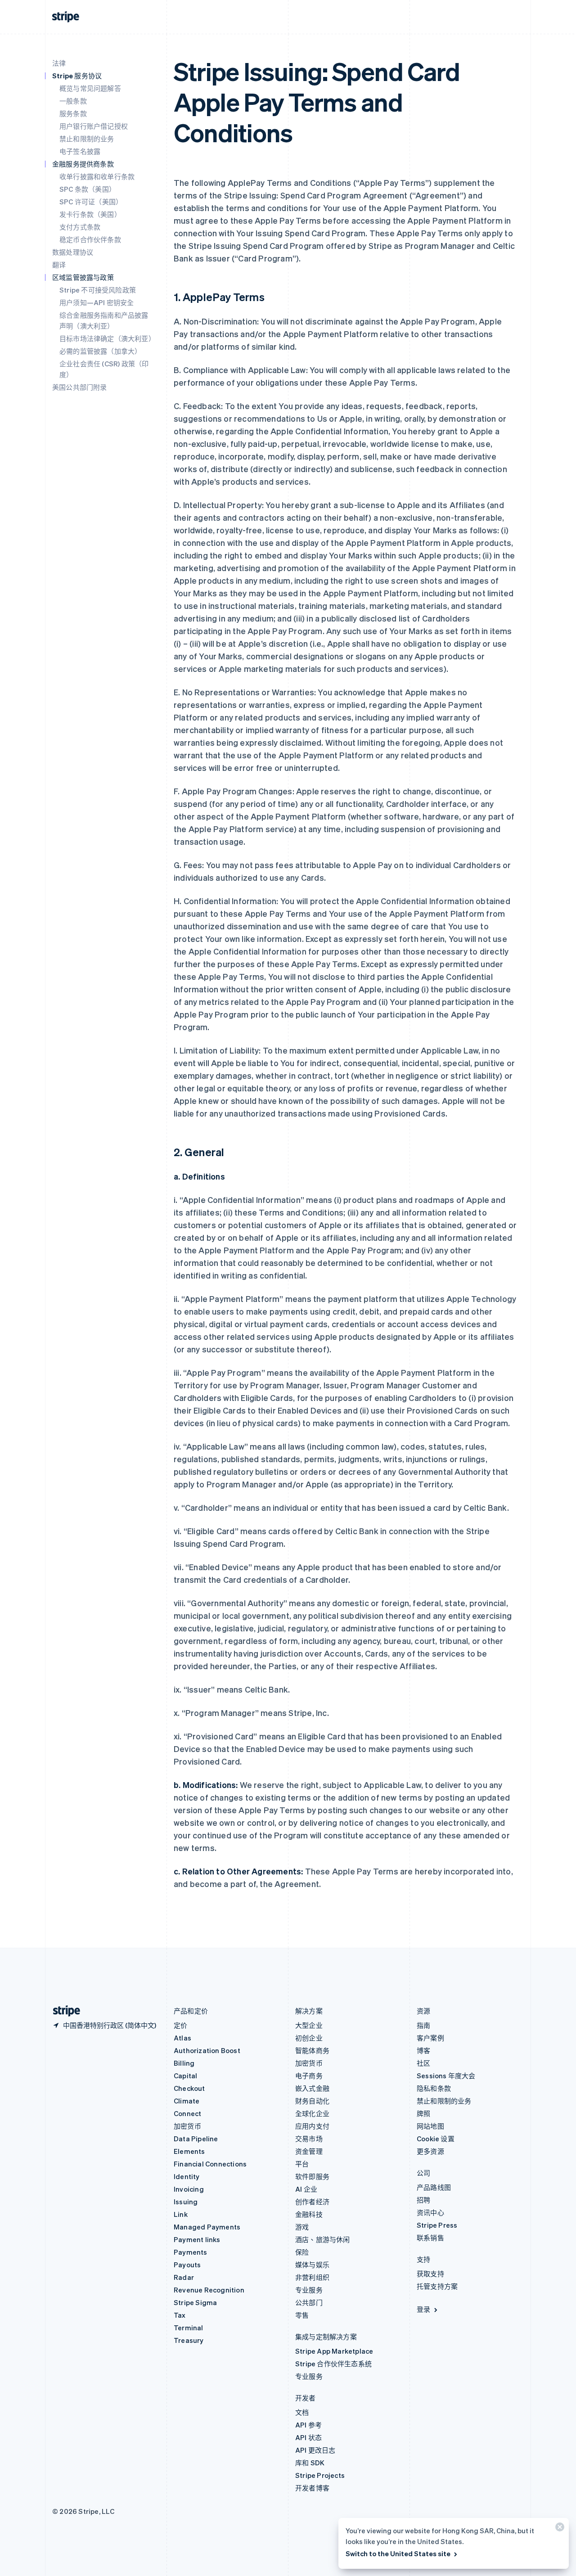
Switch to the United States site (398, 2553)
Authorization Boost (207, 2050)
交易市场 (309, 2139)
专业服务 (309, 2290)
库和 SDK (310, 2463)
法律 (59, 63)
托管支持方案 (437, 2286)
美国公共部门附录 (80, 387)
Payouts (187, 2265)
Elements (189, 2151)
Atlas (182, 2038)
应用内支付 (312, 2126)
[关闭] (558, 2529)
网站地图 (430, 2126)
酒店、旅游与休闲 (323, 2239)
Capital (185, 2076)
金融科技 (309, 2214)
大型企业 (309, 2025)
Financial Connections (210, 2164)
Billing (184, 2063)
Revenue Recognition (209, 2290)
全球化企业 (312, 2113)
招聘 (423, 2200)
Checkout (189, 2088)
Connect (187, 2113)
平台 (302, 2164)
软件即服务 (312, 2176)
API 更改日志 (315, 2450)
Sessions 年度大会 (446, 2076)
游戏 (302, 2227)
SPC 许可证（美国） (91, 202)
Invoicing (189, 2189)
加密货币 (187, 2126)
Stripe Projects (320, 2475)
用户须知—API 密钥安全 (97, 302)
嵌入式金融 (312, 2088)
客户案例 (430, 2038)
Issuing (186, 2202)
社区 (423, 2063)
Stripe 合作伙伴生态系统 (333, 2364)
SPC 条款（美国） (88, 189)
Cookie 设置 (436, 2139)
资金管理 (309, 2151)
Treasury (189, 2340)
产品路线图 (434, 2187)
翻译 (59, 265)
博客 (423, 2050)
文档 (302, 2412)
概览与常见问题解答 (90, 88)
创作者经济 (312, 2202)
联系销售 (430, 2238)
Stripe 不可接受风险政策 (98, 290)
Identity (187, 2176)
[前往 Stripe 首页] (63, 2011)
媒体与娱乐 (312, 2265)
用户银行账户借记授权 (94, 126)
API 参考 (308, 2425)
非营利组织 (312, 2277)
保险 (302, 2252)
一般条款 (73, 101)
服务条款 (73, 113)
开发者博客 (312, 2488)
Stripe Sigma (195, 2302)
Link (181, 2214)
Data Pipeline (196, 2139)
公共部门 (309, 2302)
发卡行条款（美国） (90, 214)
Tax (180, 2315)
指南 (423, 2025)
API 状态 (308, 2437)
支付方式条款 (80, 227)
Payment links (197, 2239)
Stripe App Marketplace (334, 2351)
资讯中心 (430, 2212)
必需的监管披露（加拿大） (100, 351)
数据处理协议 (73, 252)
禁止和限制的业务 (87, 139)
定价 (180, 2025)
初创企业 (309, 2038)
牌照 (423, 2113)
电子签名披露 (80, 151)
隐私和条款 (434, 2088)
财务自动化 (312, 2101)
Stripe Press (437, 2225)
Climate (187, 2101)
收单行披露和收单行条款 (97, 176)
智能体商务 (312, 2050)
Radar (184, 2277)
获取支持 (430, 2274)
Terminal (189, 2328)
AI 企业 (306, 2189)
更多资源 (430, 2151)
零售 (302, 2315)
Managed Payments (207, 2227)
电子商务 (309, 2076)
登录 (423, 2309)
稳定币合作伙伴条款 (90, 239)
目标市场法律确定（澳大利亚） (107, 338)
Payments (191, 2252)
